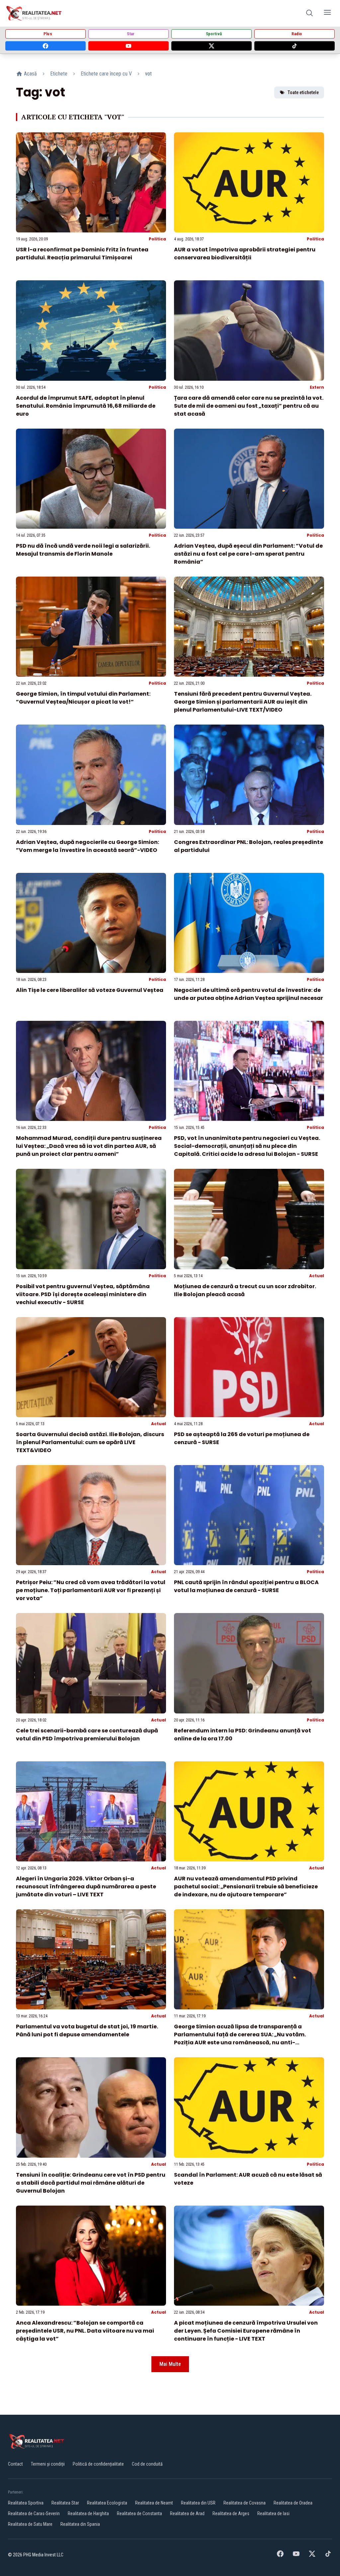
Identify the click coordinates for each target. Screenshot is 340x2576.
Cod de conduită (147, 2464)
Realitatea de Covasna (245, 2503)
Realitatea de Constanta (139, 2513)
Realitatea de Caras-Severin (34, 2513)
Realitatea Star (65, 2503)
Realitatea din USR (198, 2503)
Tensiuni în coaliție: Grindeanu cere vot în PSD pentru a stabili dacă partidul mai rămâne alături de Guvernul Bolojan (91, 2183)
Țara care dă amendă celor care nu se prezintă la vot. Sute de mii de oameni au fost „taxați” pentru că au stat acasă (249, 406)
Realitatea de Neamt (154, 2503)
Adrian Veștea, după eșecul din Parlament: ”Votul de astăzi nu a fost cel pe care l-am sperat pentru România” (248, 554)
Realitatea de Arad (187, 2513)
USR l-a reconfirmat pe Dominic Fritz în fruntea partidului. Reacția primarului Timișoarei (82, 254)
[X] (212, 46)
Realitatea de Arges (231, 2513)
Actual (317, 1276)
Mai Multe (170, 2364)
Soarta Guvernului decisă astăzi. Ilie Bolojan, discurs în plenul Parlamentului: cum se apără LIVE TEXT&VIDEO (90, 1442)
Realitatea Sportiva (26, 2503)
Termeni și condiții (48, 2464)
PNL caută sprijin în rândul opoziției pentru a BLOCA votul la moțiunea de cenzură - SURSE (246, 1586)
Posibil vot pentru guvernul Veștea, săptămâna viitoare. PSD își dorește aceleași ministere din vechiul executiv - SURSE (83, 1294)
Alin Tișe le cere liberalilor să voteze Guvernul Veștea (90, 990)
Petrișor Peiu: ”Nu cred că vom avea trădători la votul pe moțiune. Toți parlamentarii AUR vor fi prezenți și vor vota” (91, 1590)
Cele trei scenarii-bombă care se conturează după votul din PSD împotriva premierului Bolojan (87, 1735)
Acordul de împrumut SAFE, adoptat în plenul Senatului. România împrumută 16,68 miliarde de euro (86, 406)
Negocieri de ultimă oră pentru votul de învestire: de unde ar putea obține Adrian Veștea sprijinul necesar (249, 994)
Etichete (59, 74)
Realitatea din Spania (80, 2524)
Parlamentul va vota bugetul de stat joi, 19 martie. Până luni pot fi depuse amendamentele (87, 2031)
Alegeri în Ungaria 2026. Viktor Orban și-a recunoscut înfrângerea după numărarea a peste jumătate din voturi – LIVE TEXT (86, 1887)
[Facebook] (45, 46)
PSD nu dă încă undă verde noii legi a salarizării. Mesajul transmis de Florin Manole (83, 550)
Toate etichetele (303, 92)
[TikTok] (295, 46)
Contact (15, 2464)
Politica (157, 239)
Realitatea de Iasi (273, 2513)
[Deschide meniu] (327, 13)
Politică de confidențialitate (98, 2464)
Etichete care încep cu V (106, 74)
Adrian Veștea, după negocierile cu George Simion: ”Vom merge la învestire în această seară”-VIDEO (87, 846)
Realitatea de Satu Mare (30, 2524)
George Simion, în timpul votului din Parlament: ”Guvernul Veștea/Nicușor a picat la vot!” (83, 698)
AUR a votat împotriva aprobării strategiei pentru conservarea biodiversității (245, 254)
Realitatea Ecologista (107, 2503)
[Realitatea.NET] (34, 13)
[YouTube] (128, 46)
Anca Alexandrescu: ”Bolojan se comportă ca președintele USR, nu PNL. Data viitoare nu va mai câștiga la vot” (85, 2331)
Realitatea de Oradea (293, 2503)
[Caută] (309, 13)
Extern (317, 387)
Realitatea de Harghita (88, 2513)
